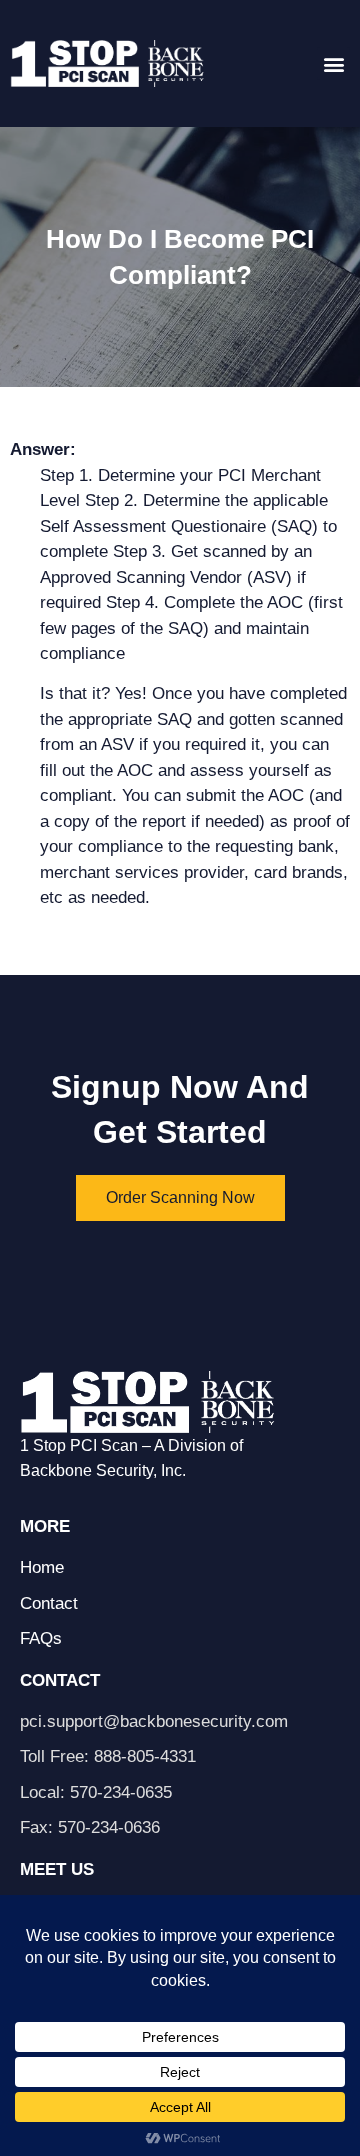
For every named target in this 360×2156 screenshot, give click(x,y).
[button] (333, 63)
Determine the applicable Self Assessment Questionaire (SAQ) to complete (188, 526)
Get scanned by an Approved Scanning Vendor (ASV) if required (176, 577)
